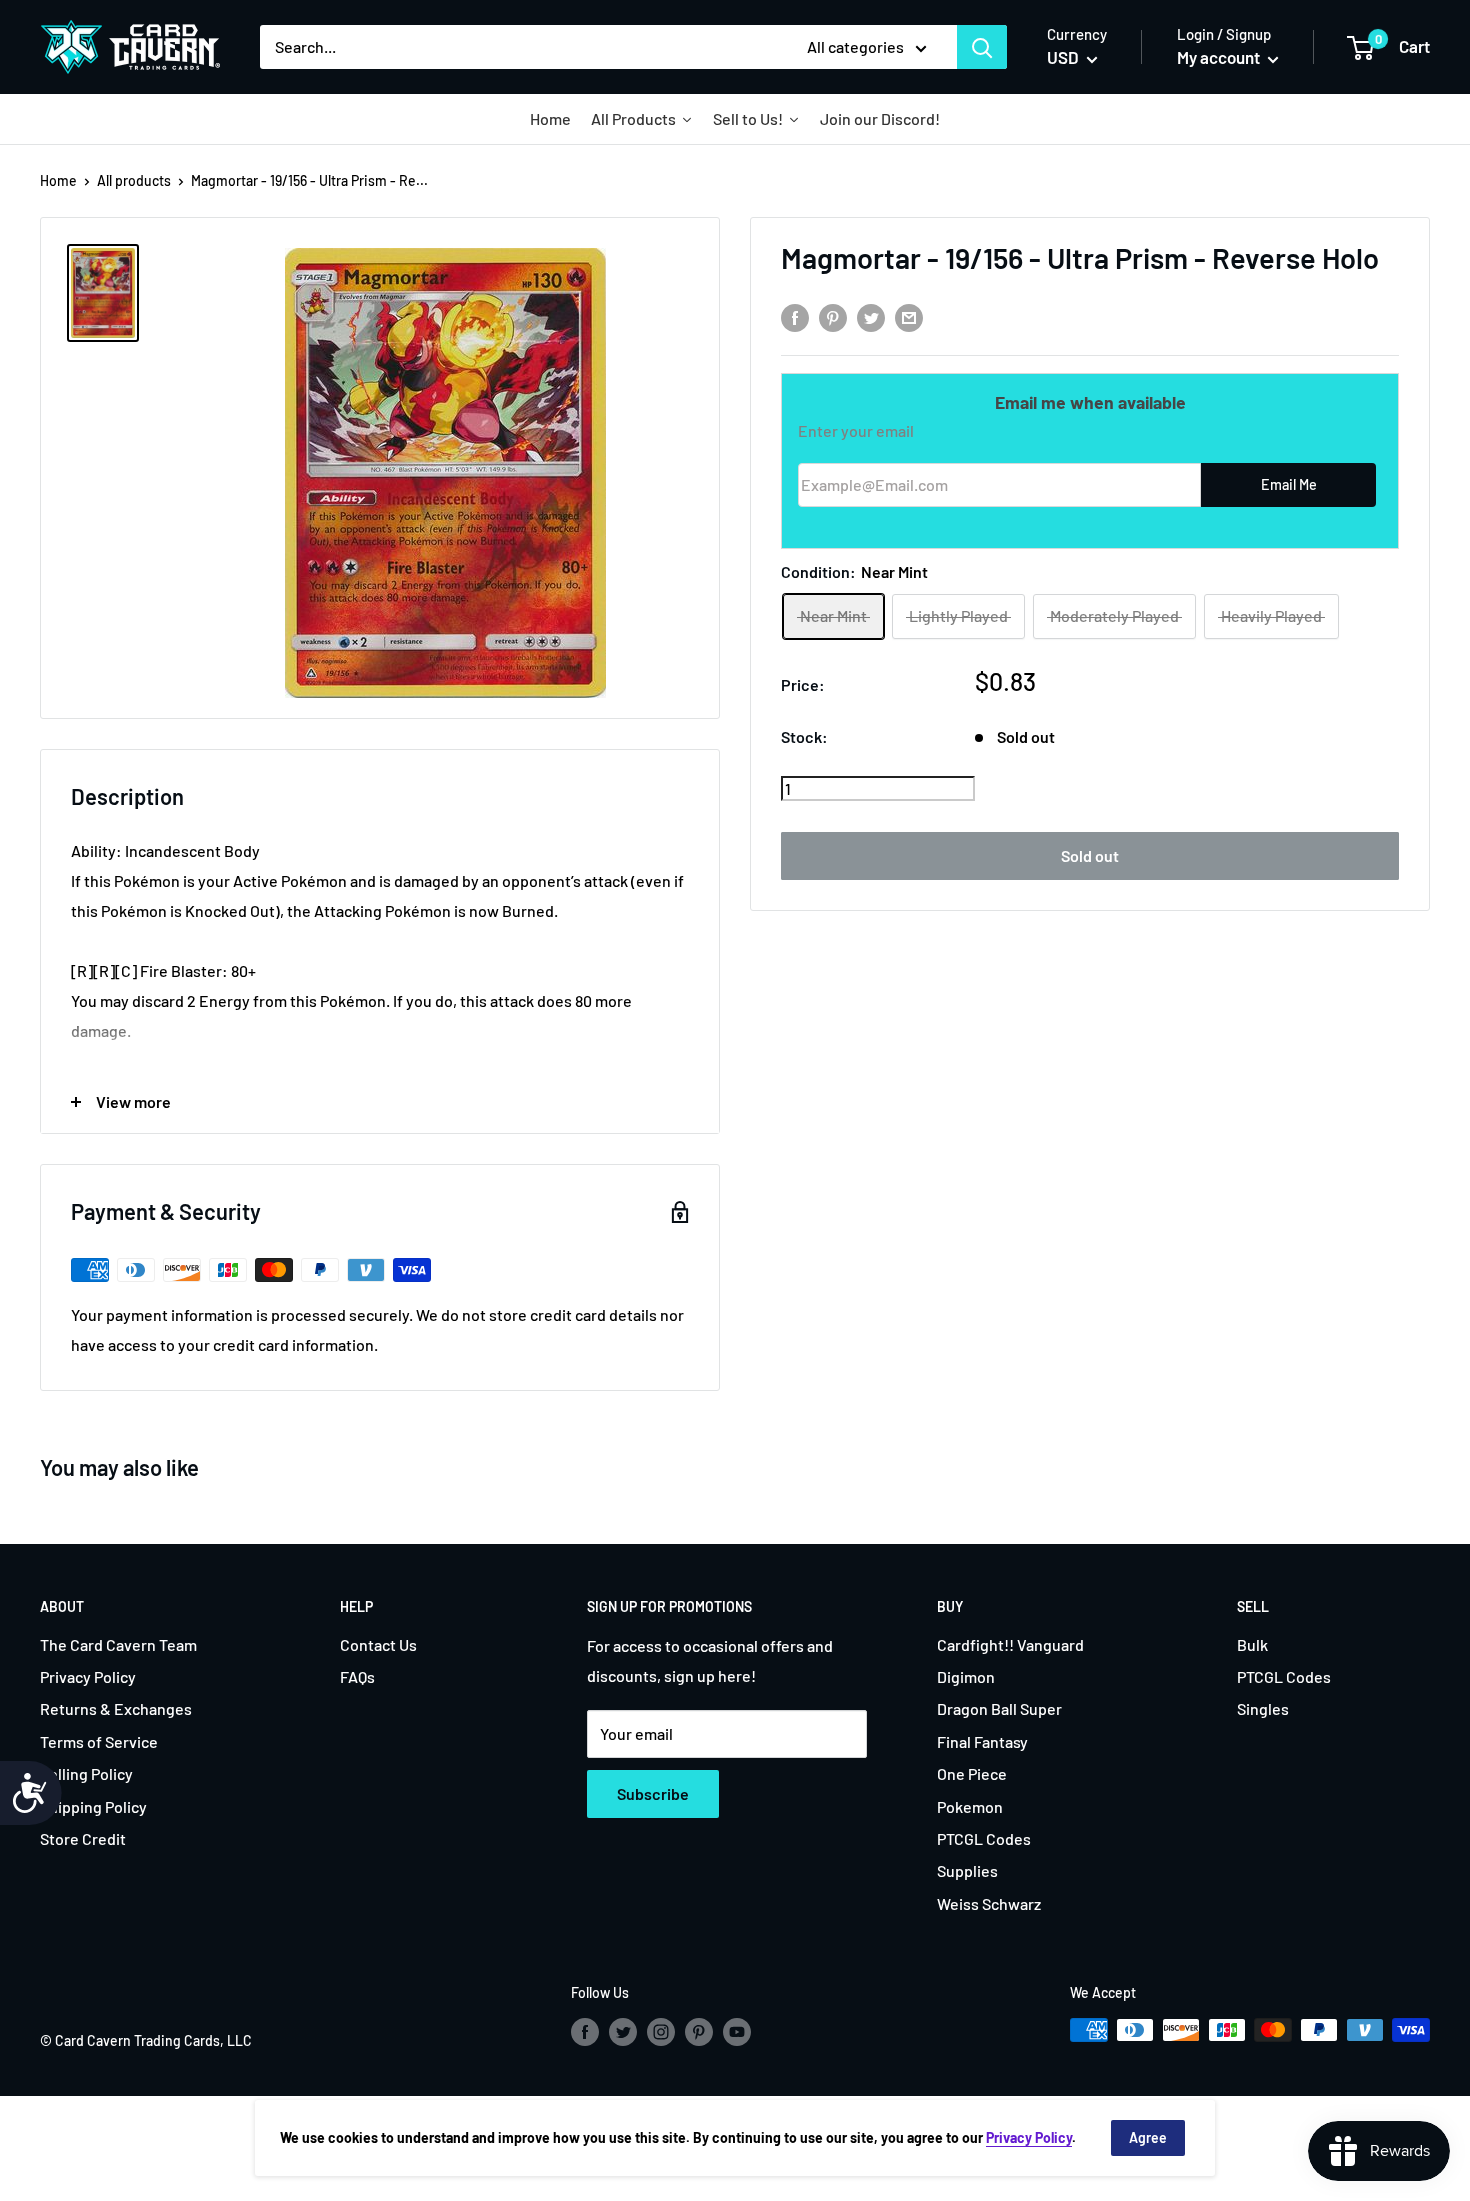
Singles (1263, 1708)
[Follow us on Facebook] (585, 2032)
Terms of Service (99, 1741)
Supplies (967, 1870)
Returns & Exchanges (116, 1708)
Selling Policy (86, 1773)
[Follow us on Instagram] (661, 2032)
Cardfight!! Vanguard (1010, 1644)
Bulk (1252, 1644)
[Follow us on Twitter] (623, 2032)
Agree (1148, 2137)
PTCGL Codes (984, 1838)
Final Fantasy (982, 1741)
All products (134, 180)
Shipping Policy (93, 1806)
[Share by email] (909, 316)
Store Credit (83, 1838)
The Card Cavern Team (118, 1644)
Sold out (1090, 855)
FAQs (357, 1676)
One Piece (972, 1773)
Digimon (966, 1676)
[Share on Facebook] (795, 316)
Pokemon (970, 1806)
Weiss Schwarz (989, 1903)
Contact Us (378, 1644)
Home (58, 180)
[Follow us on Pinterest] (699, 2032)
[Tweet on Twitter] (871, 316)
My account (1220, 57)
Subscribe (653, 1793)
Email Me (1289, 484)
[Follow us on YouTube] (737, 2032)
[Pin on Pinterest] (833, 316)
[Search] (982, 47)
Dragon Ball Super (999, 1708)
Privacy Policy (88, 1676)
